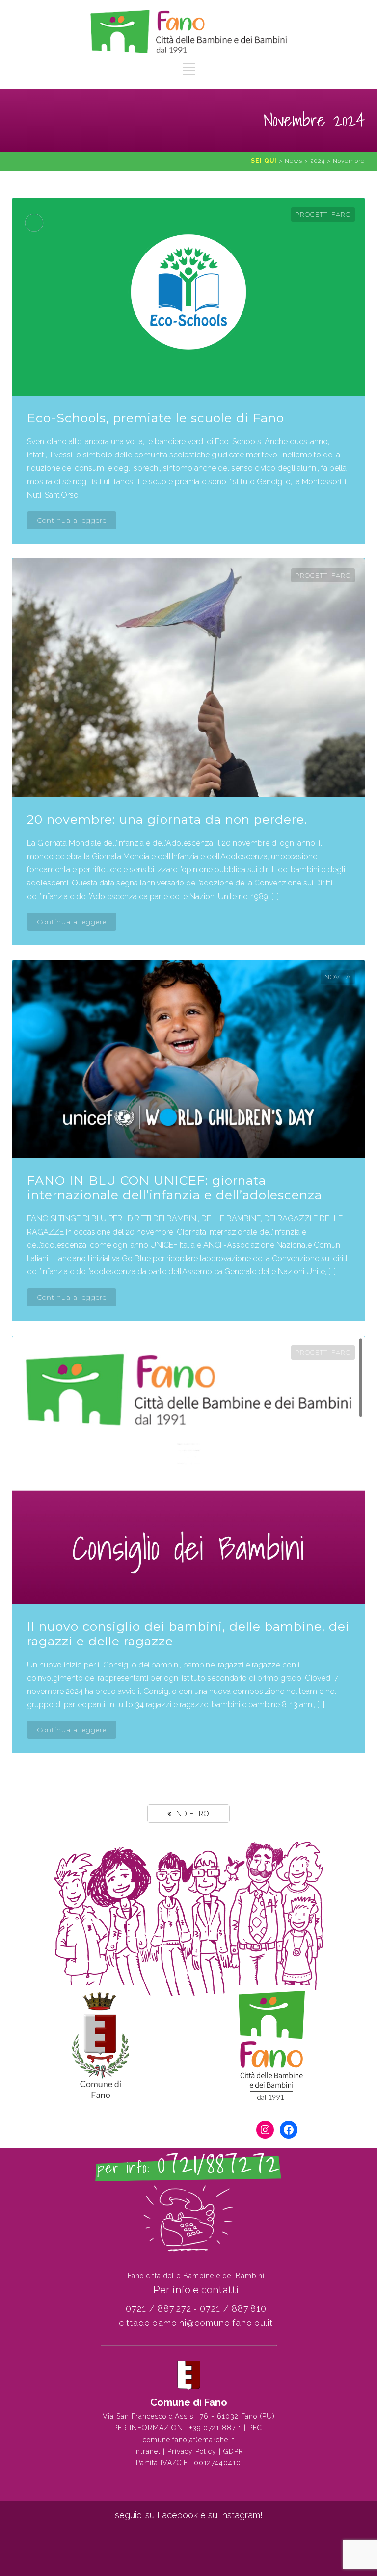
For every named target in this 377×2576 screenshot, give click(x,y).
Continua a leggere (72, 520)
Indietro (191, 1814)
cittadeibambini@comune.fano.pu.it (196, 2323)
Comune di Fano (189, 2402)
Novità (338, 977)
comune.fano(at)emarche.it (189, 2440)
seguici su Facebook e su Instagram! (189, 2515)
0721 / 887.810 (233, 2309)
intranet (147, 2451)
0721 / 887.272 (159, 2309)
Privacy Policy (192, 2451)
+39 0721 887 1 (215, 2428)
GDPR (233, 2451)
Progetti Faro (323, 214)
